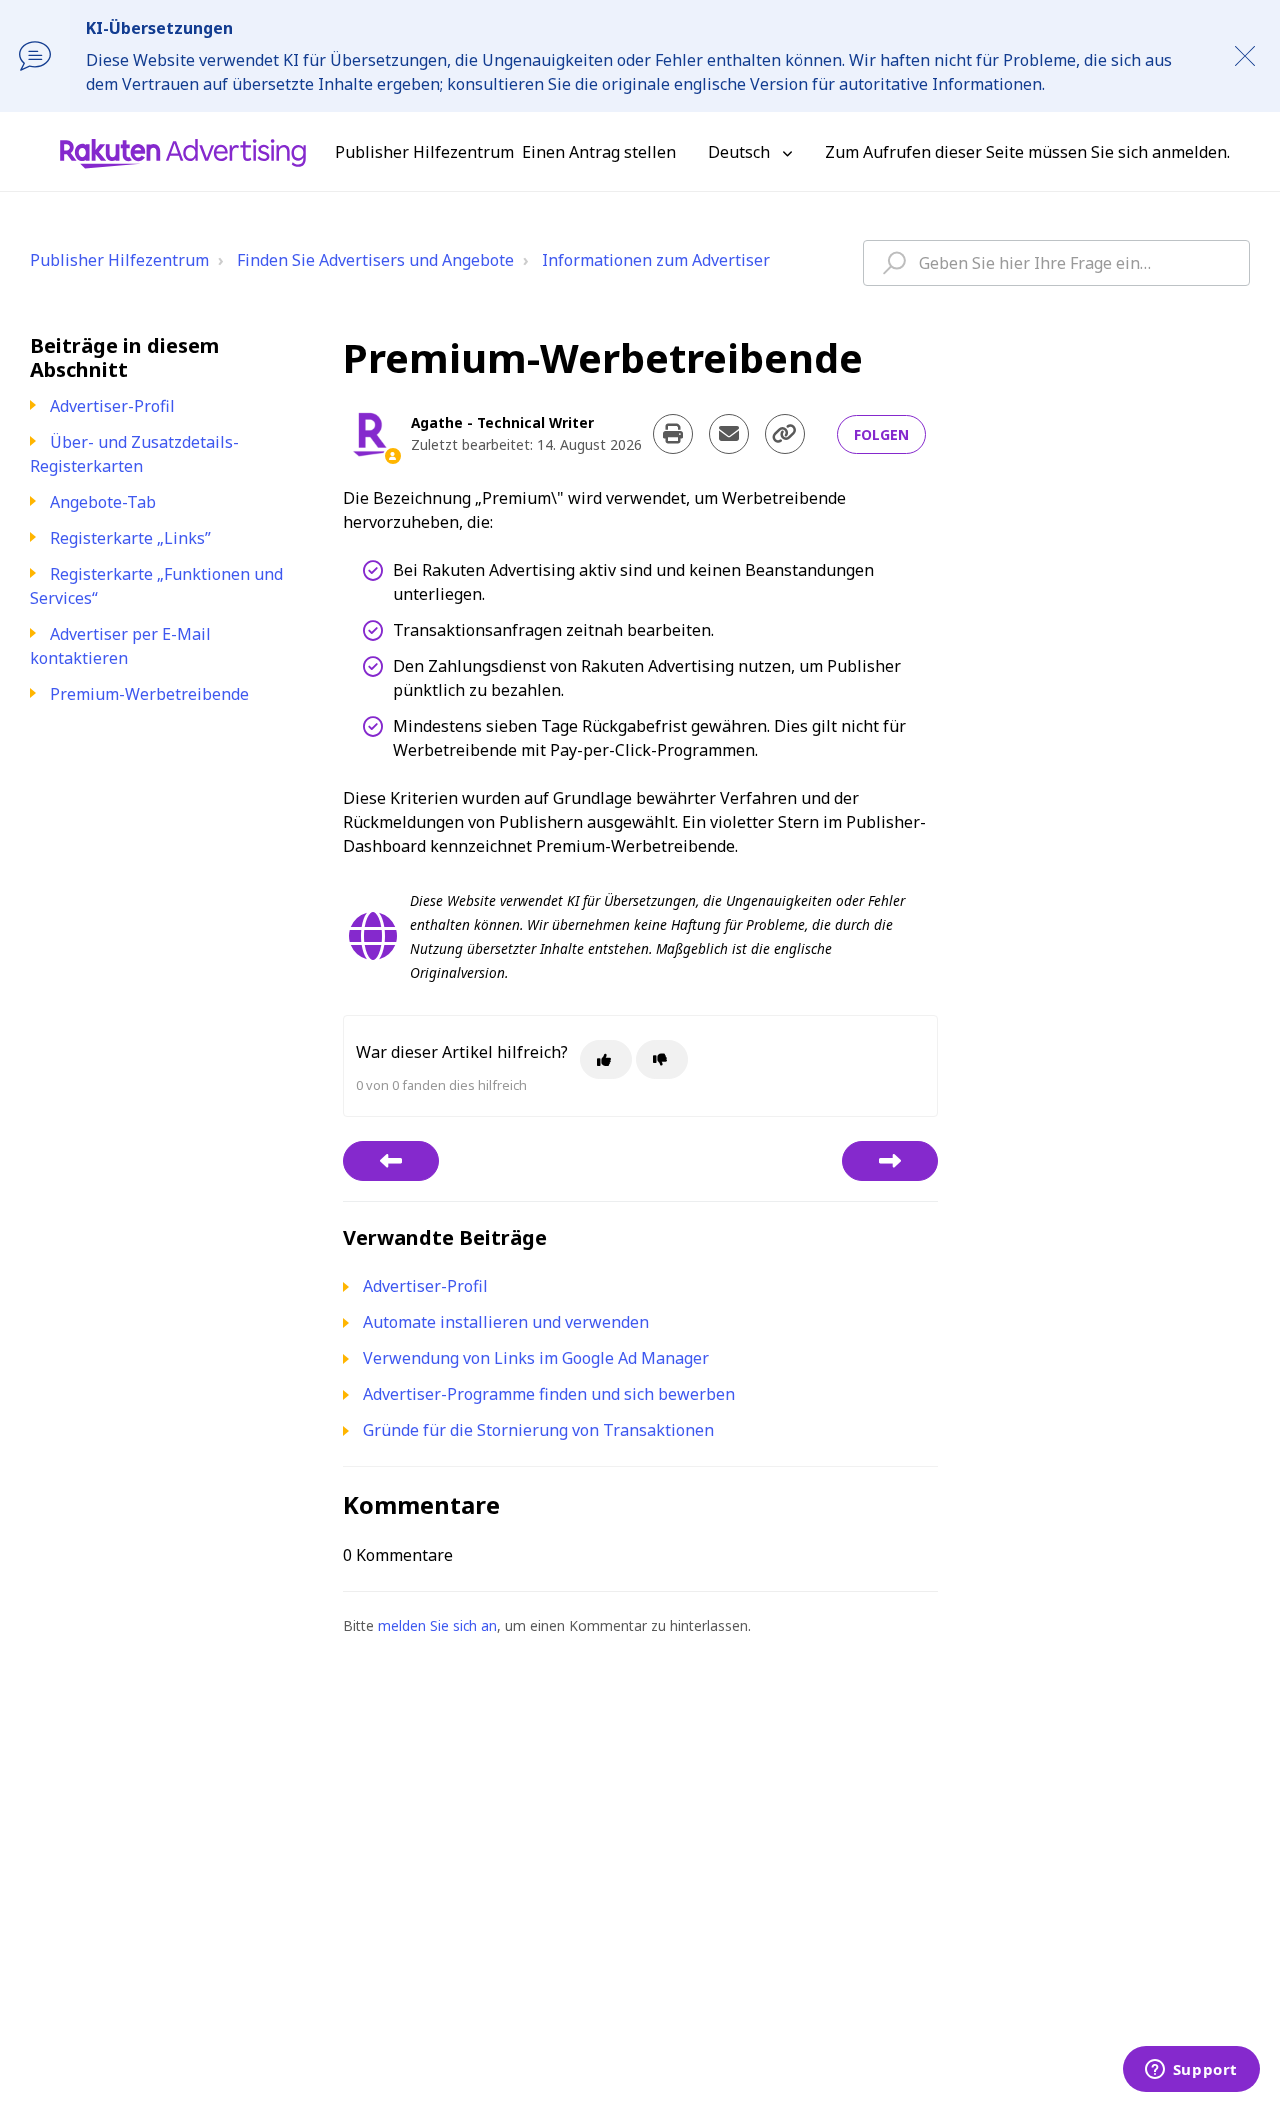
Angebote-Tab (103, 502)
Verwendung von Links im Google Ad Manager (536, 1358)
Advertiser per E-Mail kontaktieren (120, 646)
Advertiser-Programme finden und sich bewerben (549, 1394)
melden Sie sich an (437, 1625)
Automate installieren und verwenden (506, 1322)
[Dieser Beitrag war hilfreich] (606, 1059)
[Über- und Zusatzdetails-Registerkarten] (391, 1161)
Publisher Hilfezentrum (119, 260)
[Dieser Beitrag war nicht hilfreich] (662, 1059)
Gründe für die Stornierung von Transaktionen (538, 1430)
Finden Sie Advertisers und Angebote (375, 260)
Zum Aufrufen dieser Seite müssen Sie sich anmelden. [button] (1027, 152)
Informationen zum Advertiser (656, 260)
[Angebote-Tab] (890, 1161)
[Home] (183, 152)
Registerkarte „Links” (130, 538)
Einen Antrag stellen (599, 152)
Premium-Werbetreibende (149, 694)
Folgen (881, 434)
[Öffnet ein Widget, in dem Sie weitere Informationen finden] (1191, 2071)
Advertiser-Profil (112, 406)
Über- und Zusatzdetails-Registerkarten (134, 454)
